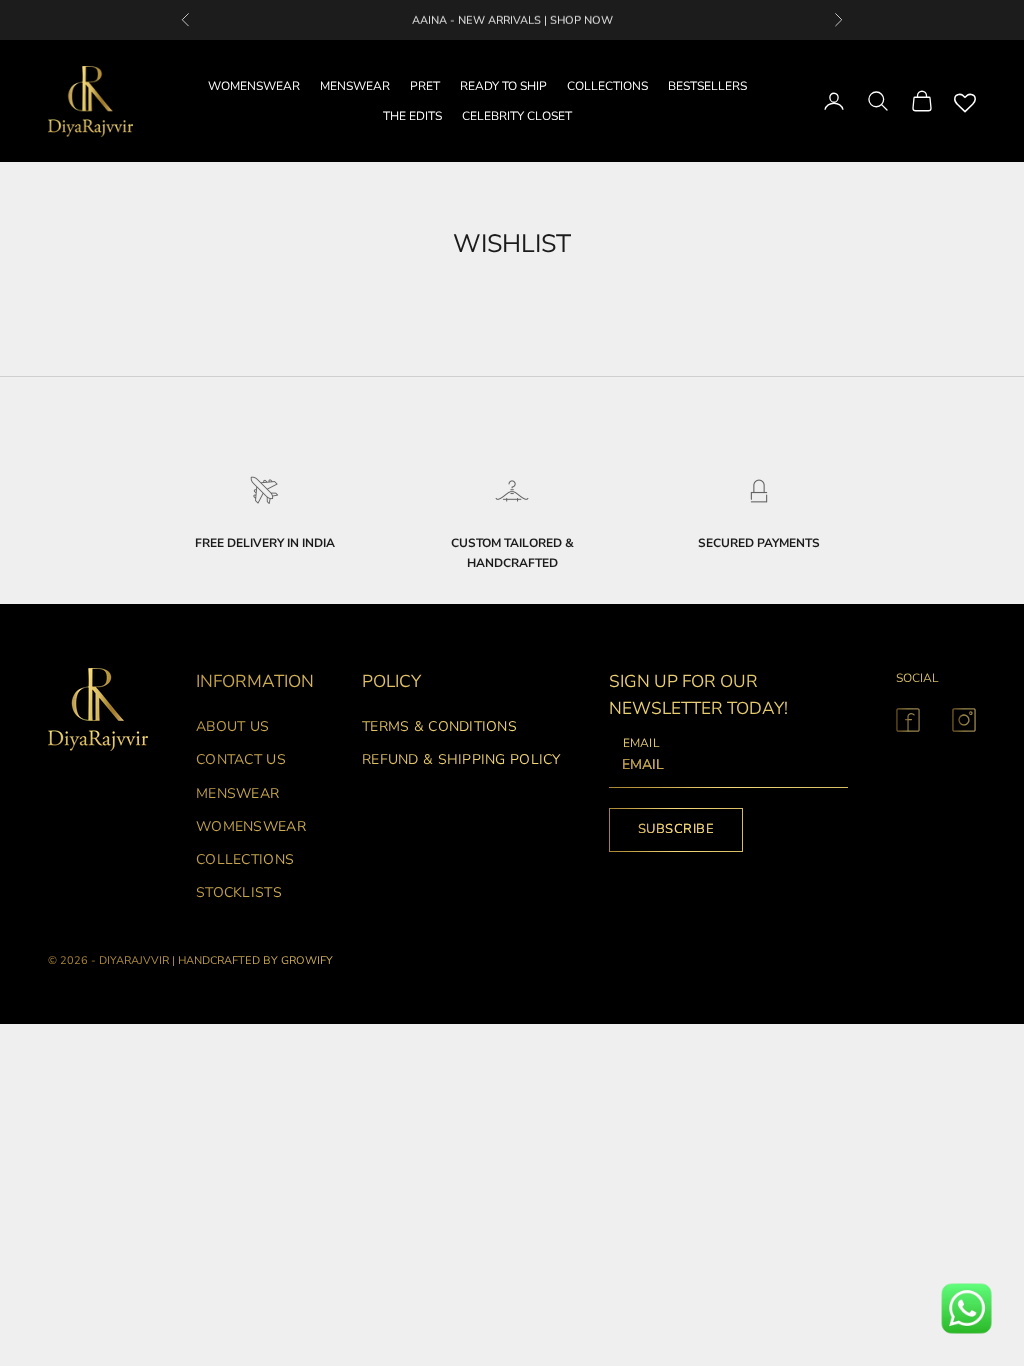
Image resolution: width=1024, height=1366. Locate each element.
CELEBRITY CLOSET (517, 116)
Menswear (237, 793)
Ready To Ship (503, 86)
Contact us (241, 759)
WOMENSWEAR (254, 86)
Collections (245, 859)
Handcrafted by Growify (255, 960)
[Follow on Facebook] (908, 720)
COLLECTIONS (607, 86)
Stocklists (239, 892)
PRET (425, 86)
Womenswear (251, 826)
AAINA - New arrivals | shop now (512, 19)
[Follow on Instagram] (964, 720)
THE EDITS (412, 116)
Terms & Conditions (439, 726)
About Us (232, 726)
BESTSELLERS (707, 86)
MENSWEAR (355, 86)
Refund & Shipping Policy (461, 759)
